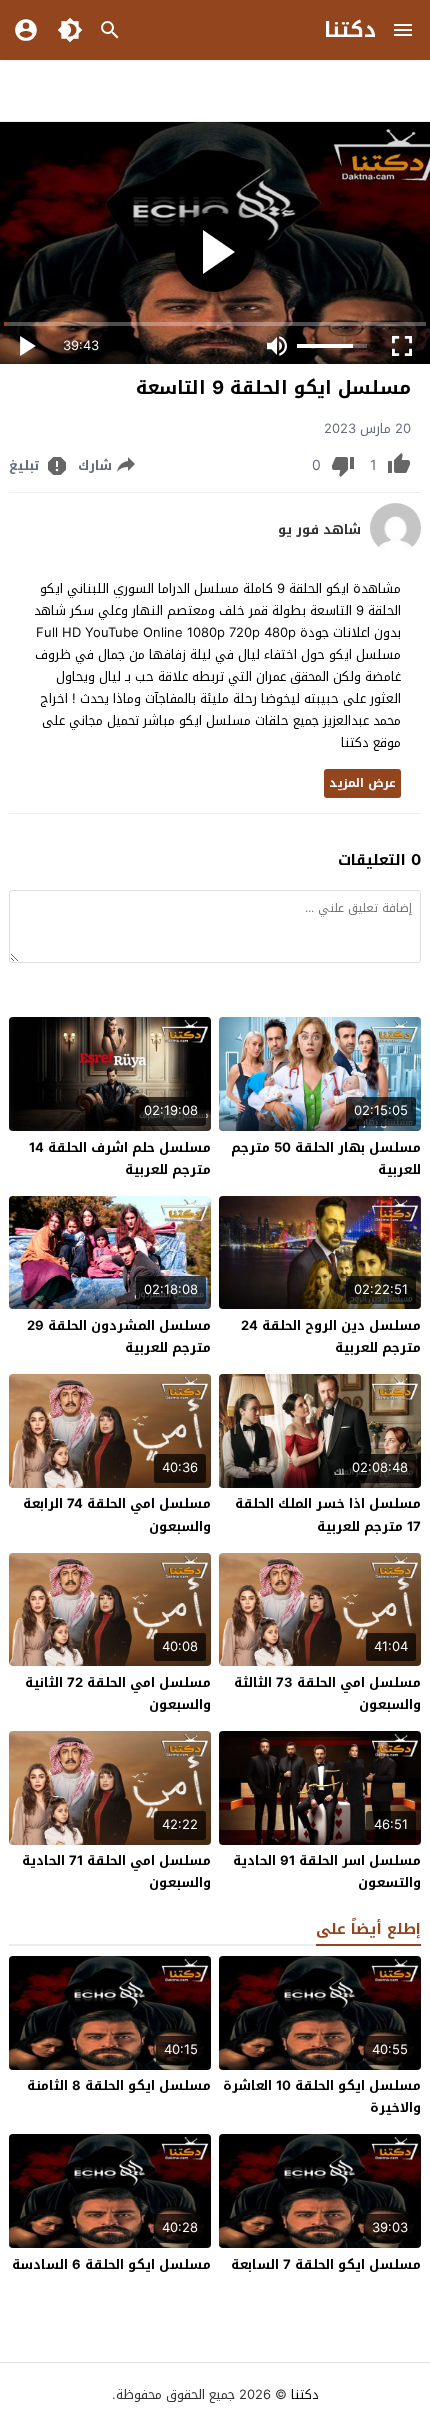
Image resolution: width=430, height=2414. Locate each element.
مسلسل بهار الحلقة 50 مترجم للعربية (326, 1158)
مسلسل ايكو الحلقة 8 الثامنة (119, 2085)
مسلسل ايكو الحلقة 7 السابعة (326, 2264)
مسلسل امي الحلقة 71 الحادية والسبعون (116, 1871)
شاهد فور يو (319, 530)
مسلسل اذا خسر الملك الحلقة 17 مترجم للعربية (328, 1514)
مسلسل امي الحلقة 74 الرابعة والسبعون (117, 1514)
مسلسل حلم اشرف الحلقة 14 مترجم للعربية (120, 1158)
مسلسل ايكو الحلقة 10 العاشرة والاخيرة (322, 2096)
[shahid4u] (395, 548)
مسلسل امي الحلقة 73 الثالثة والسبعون (327, 1693)
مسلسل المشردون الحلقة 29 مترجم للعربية (119, 1336)
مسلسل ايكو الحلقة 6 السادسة (111, 2264)
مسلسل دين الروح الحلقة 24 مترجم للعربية (331, 1336)
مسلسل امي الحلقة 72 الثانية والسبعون (118, 1693)
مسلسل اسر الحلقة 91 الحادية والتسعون (327, 1871)
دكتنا (350, 30)
